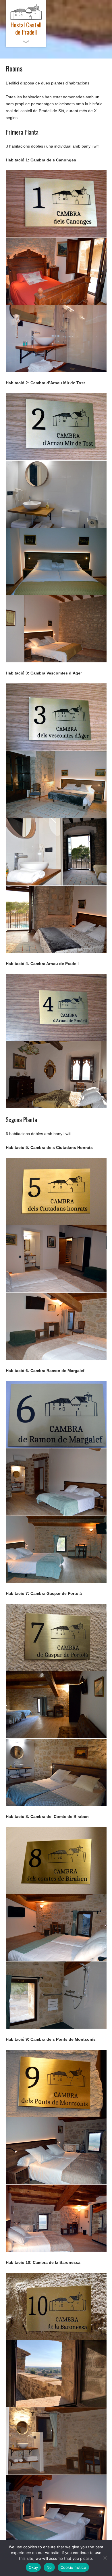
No (49, 2567)
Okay (33, 2567)
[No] (105, 2558)
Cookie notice (73, 2567)
